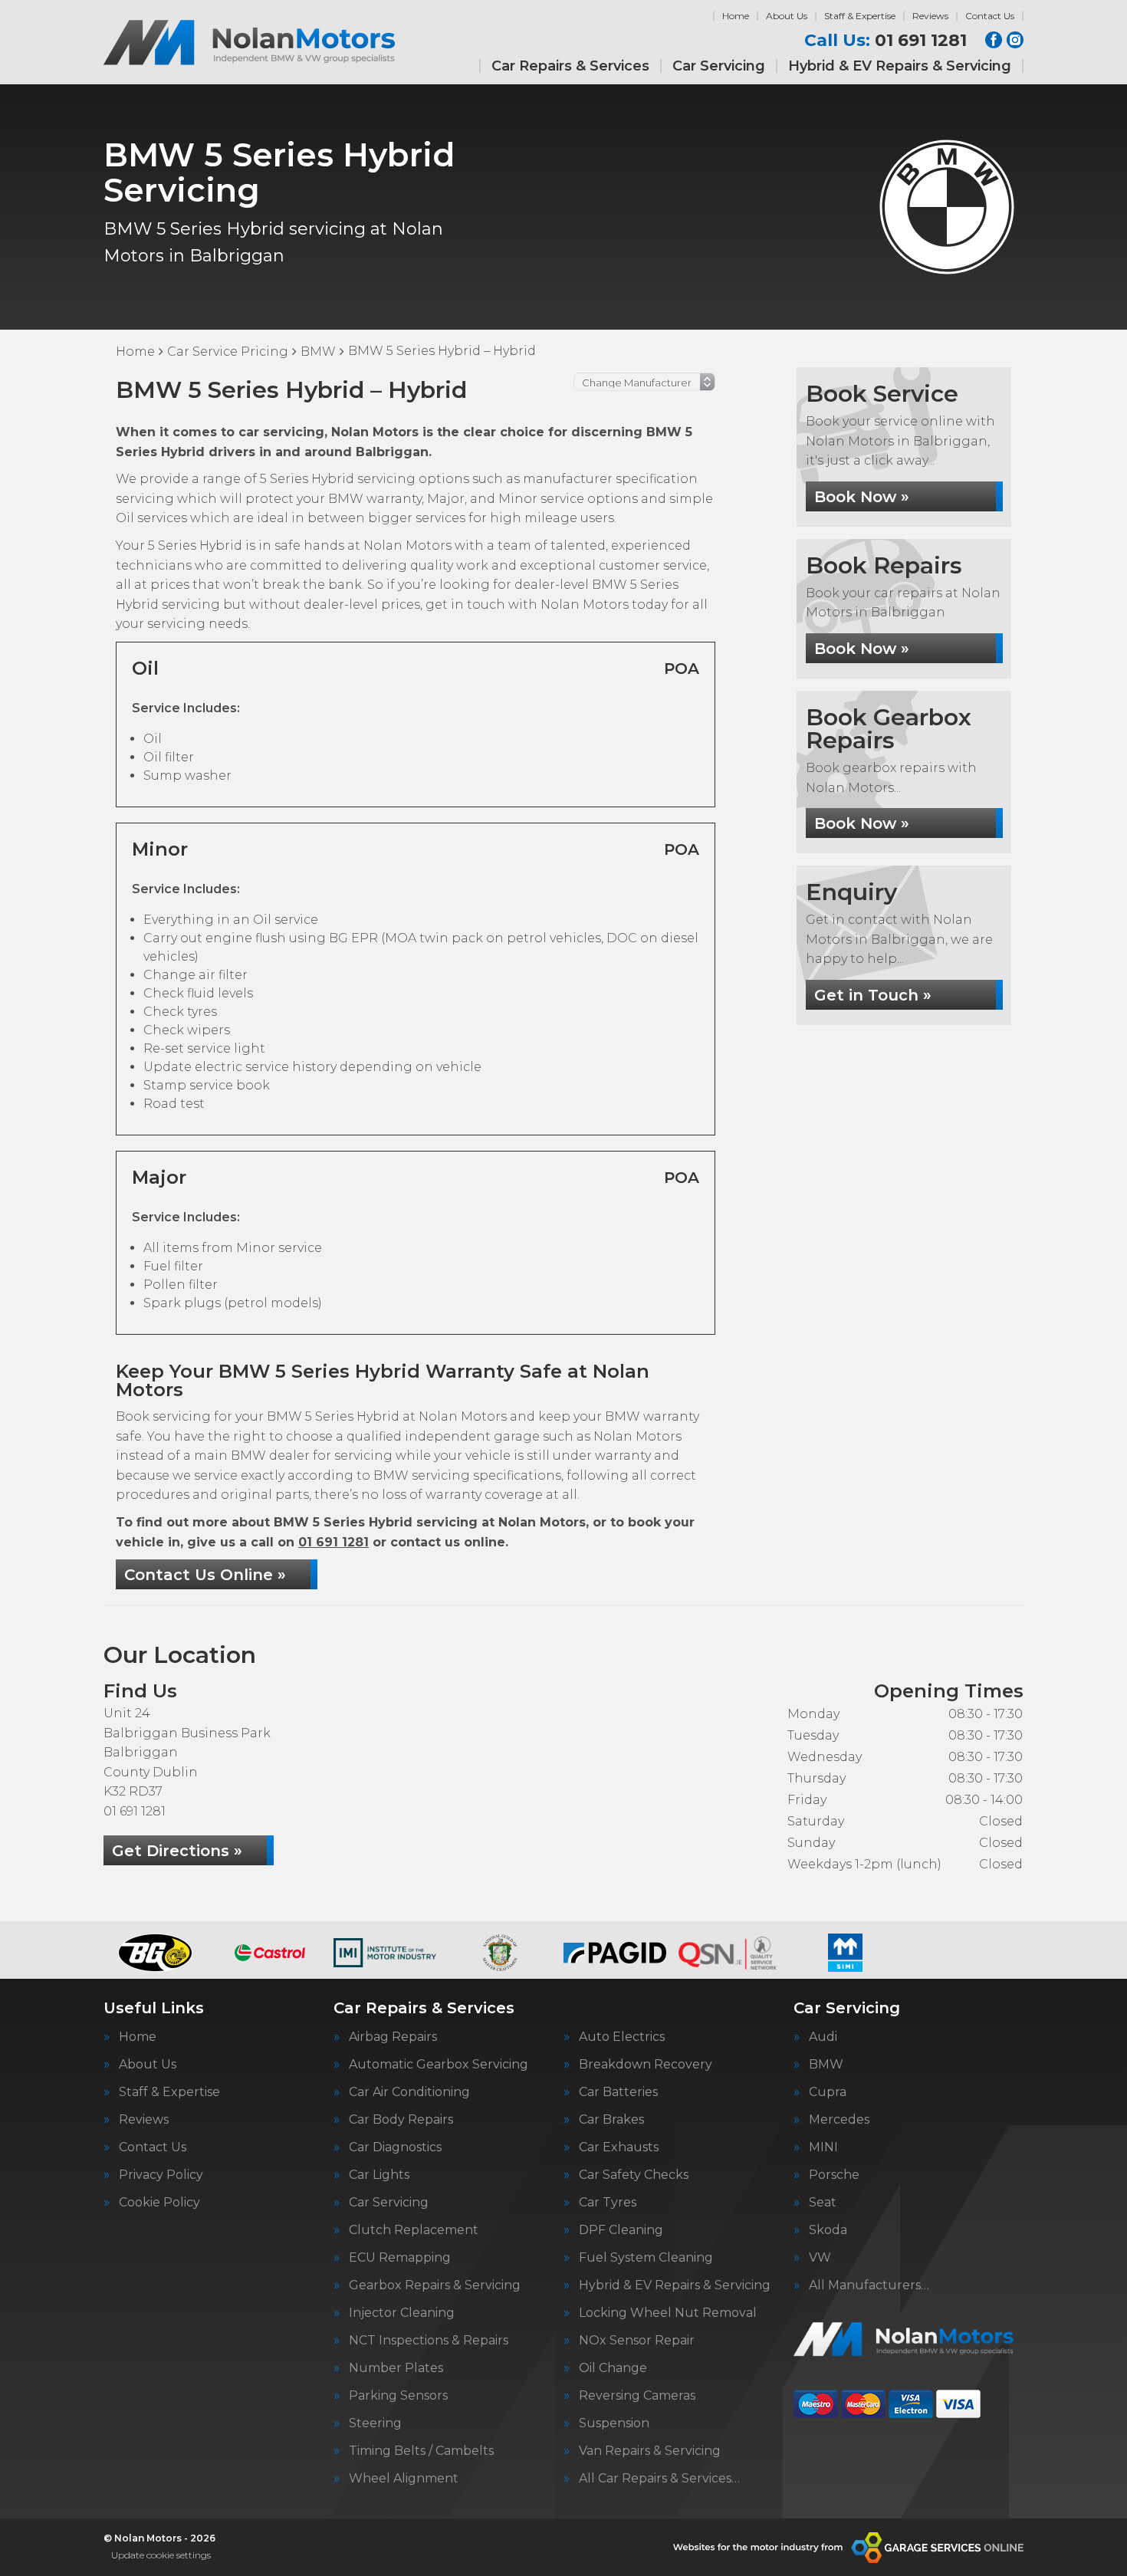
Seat (823, 2203)
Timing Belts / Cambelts (421, 2451)
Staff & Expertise (860, 16)
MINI (823, 2147)
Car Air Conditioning (409, 2092)
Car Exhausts (619, 2147)
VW (820, 2258)
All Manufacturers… (869, 2285)
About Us (787, 16)
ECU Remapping (400, 2258)
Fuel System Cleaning (646, 2258)
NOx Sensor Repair (637, 2341)
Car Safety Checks (634, 2175)
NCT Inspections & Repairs (429, 2341)
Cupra (828, 2092)
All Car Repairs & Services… (659, 2479)
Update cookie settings (161, 2555)
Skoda (828, 2230)
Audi (823, 2037)
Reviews (930, 16)
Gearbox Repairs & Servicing (435, 2285)
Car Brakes (611, 2120)
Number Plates (396, 2368)
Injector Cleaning (402, 2313)
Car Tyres (608, 2203)
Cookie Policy (159, 2203)
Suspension (614, 2423)
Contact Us (990, 16)
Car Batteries (618, 2092)
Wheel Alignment (404, 2479)
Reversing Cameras (637, 2396)
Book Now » (862, 497)
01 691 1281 (886, 41)
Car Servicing (719, 66)
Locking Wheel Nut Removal (668, 2313)
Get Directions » (177, 1851)
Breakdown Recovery (646, 2065)
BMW (826, 2065)
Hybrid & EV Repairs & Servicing (900, 66)
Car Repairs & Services (570, 66)
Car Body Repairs (401, 2120)
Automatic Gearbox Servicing (439, 2065)
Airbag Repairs (393, 2037)
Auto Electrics (622, 2037)
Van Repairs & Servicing (650, 2451)
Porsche (834, 2175)
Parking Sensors (398, 2396)
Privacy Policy (161, 2175)
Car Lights (379, 2175)
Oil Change (613, 2368)
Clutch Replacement (414, 2230)
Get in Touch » (873, 995)
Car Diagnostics (395, 2147)
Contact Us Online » (205, 1575)
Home (736, 16)
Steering (375, 2423)
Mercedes (839, 2120)
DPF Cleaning (621, 2230)
